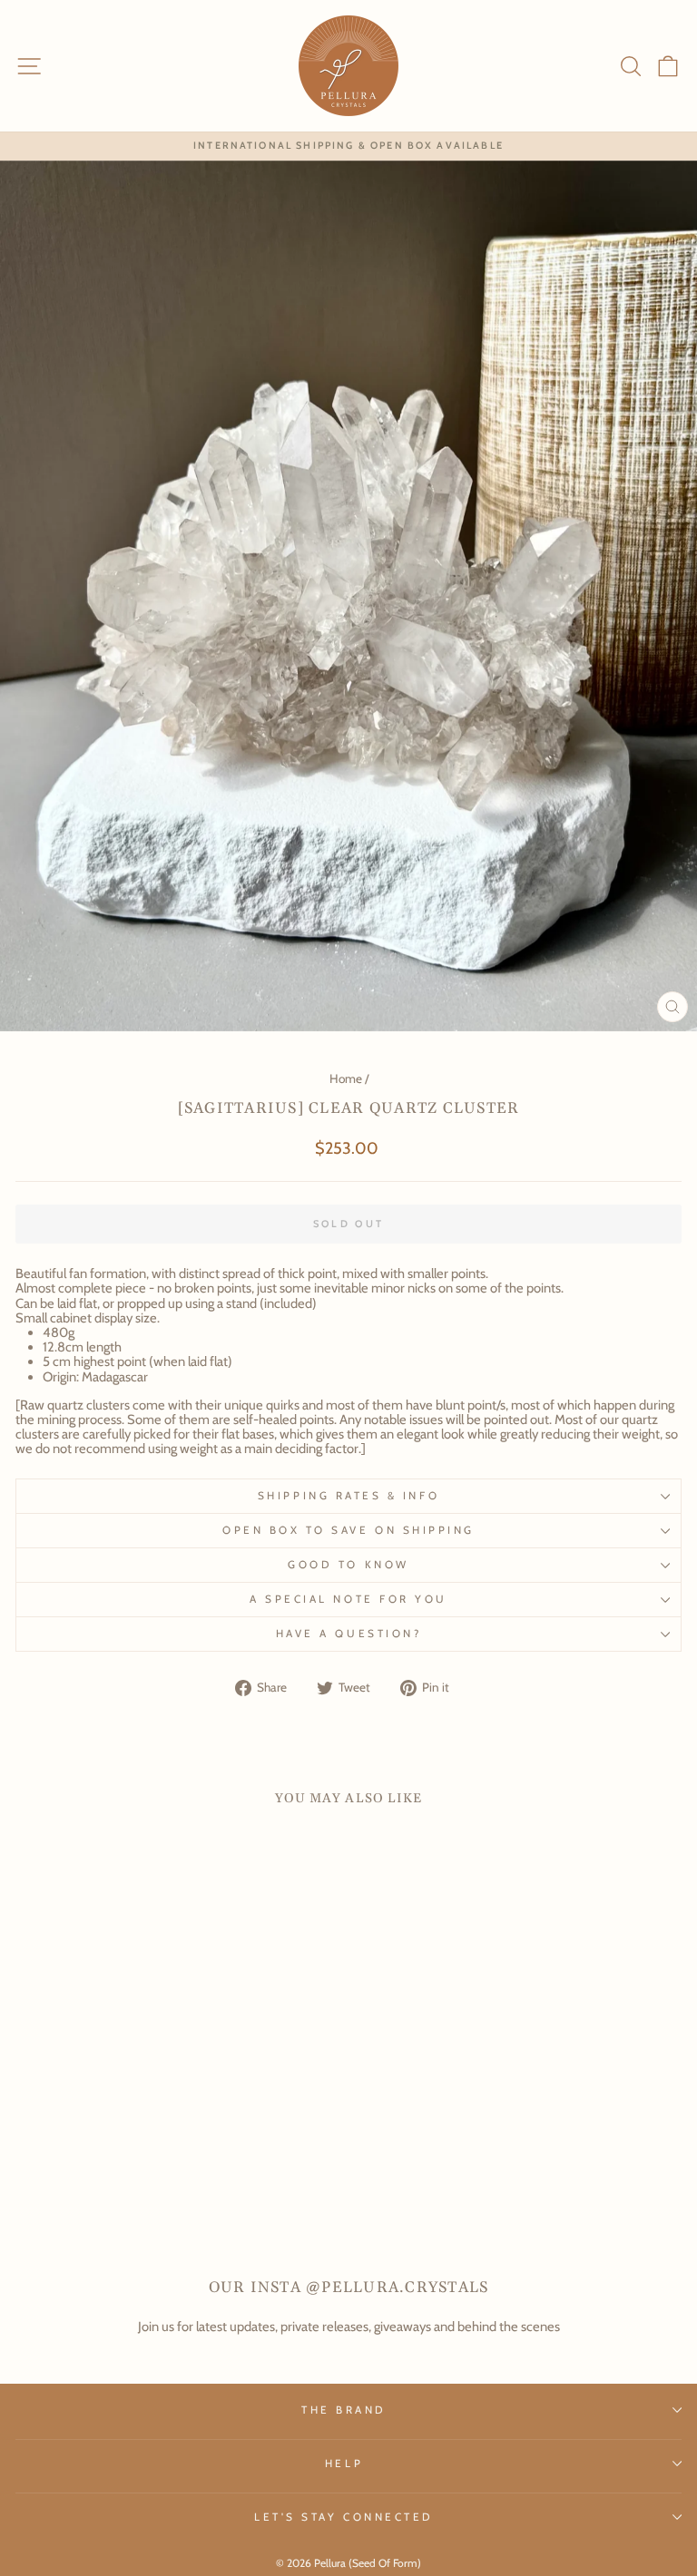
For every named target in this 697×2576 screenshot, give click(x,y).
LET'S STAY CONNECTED (344, 2517)
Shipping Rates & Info (348, 1496)
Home (346, 1078)
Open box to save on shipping (348, 1530)
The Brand (344, 2410)
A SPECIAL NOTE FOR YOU (348, 1599)
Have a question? (349, 1634)
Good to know (348, 1565)
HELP (344, 2464)
